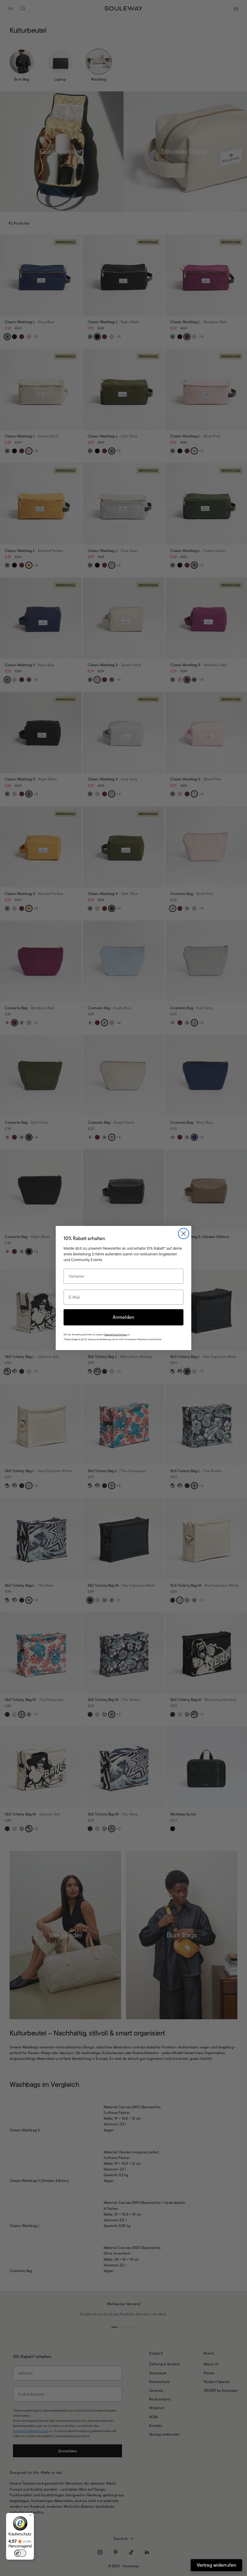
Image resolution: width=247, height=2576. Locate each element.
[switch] (20, 2553)
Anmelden (123, 1317)
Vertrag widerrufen (216, 2565)
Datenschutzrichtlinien (116, 1335)
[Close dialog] (184, 1234)
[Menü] (30, 2516)
